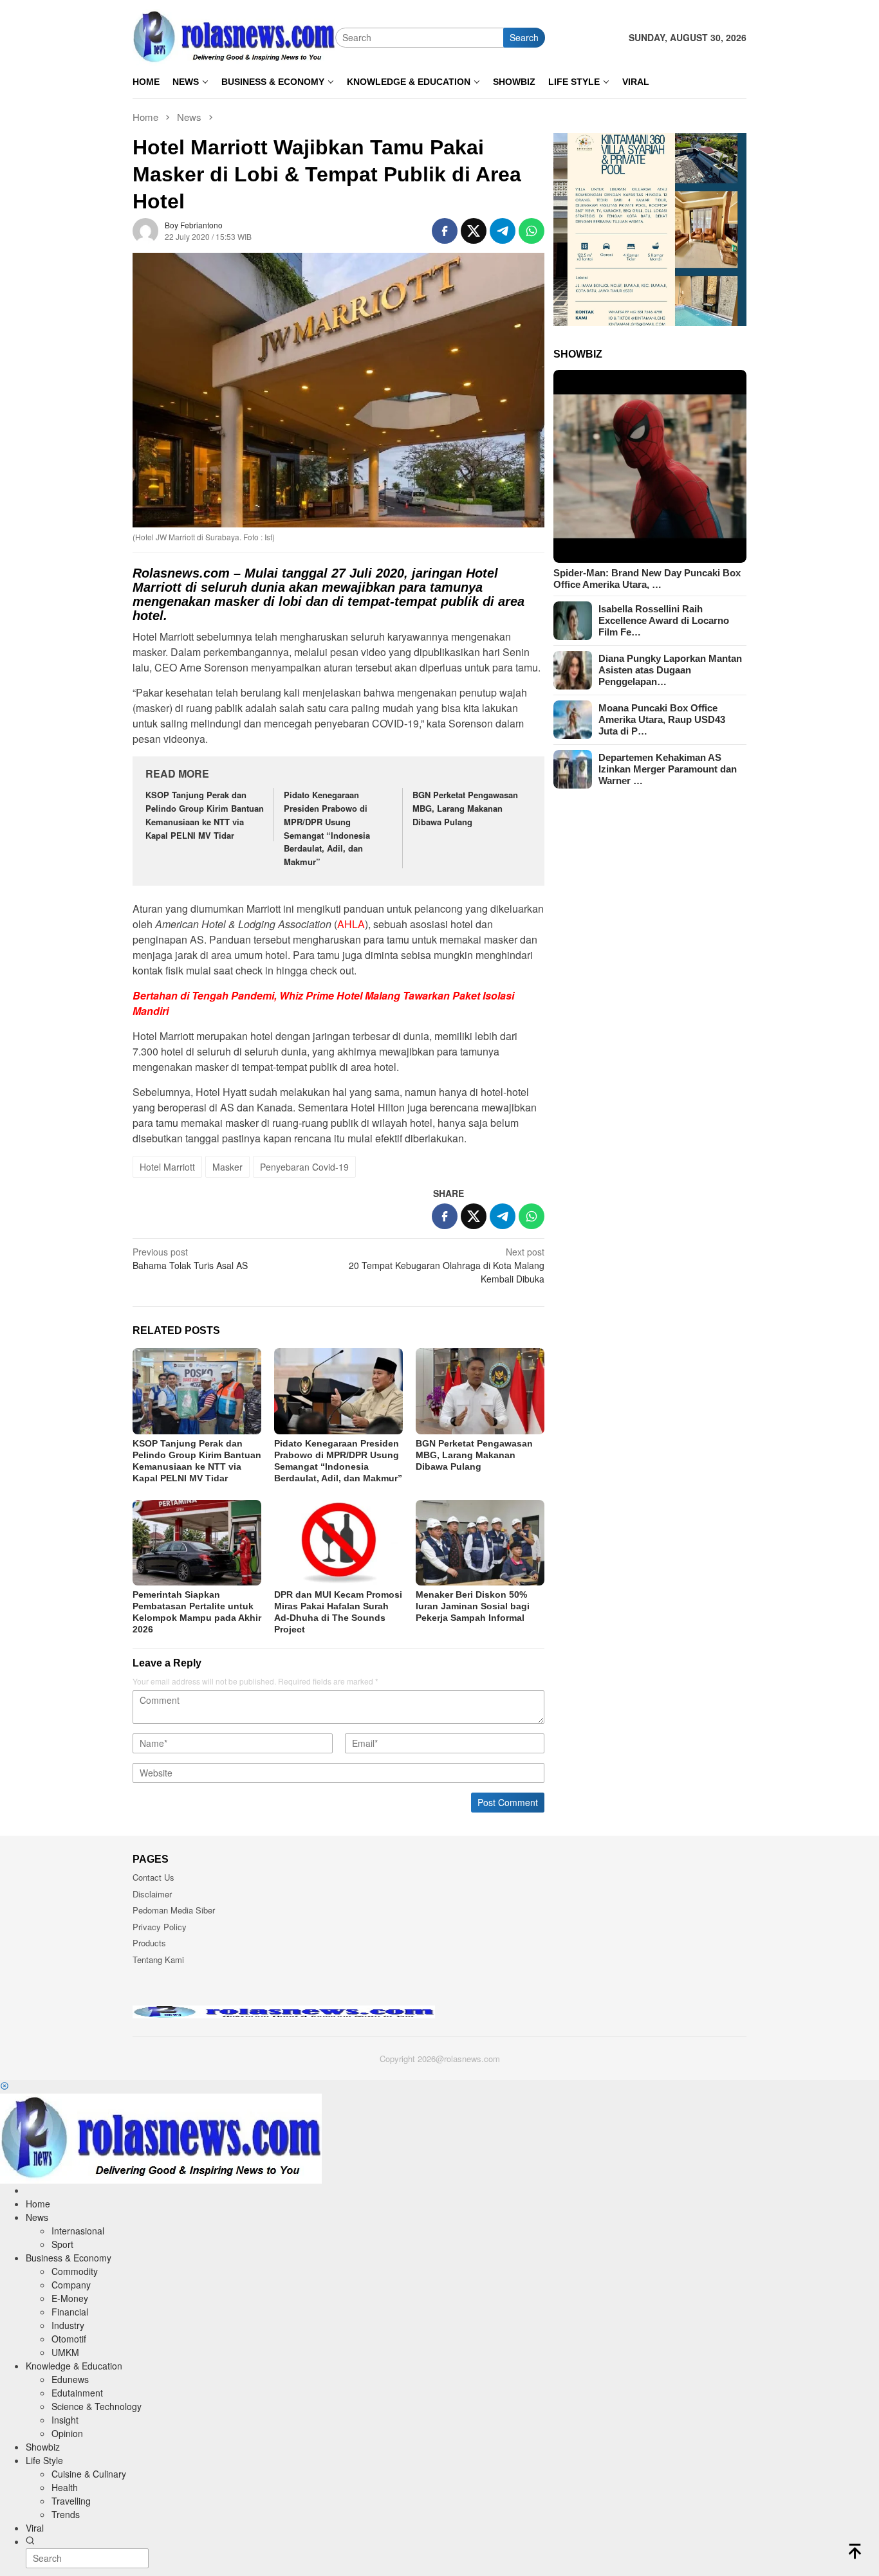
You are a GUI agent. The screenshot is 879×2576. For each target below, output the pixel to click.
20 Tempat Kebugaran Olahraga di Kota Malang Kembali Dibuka (447, 1265)
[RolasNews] (234, 36)
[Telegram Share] (503, 231)
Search (524, 37)
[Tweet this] (474, 231)
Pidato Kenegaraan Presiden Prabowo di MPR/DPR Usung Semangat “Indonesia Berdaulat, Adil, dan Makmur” (327, 828)
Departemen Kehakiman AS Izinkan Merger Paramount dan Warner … (668, 769)
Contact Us (153, 1877)
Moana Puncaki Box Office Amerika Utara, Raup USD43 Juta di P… (662, 719)
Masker (227, 1167)
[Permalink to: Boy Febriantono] (145, 230)
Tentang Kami (158, 1959)
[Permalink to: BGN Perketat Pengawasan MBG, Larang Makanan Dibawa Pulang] (480, 1391)
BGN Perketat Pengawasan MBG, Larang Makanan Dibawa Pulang (465, 808)
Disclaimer (152, 1894)
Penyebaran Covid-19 (304, 1167)
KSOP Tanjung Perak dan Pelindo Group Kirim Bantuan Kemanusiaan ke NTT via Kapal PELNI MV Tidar (205, 815)
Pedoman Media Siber (174, 1910)
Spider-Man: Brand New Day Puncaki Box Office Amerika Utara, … (647, 579)
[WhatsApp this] (532, 231)
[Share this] (445, 231)
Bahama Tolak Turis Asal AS (190, 1258)
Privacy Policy (160, 1927)
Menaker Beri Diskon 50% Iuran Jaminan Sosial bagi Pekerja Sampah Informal (473, 1606)
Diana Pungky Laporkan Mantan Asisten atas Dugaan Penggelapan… (670, 670)
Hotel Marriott (167, 1167)
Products (149, 1943)
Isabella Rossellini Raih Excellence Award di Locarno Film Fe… (664, 620)
